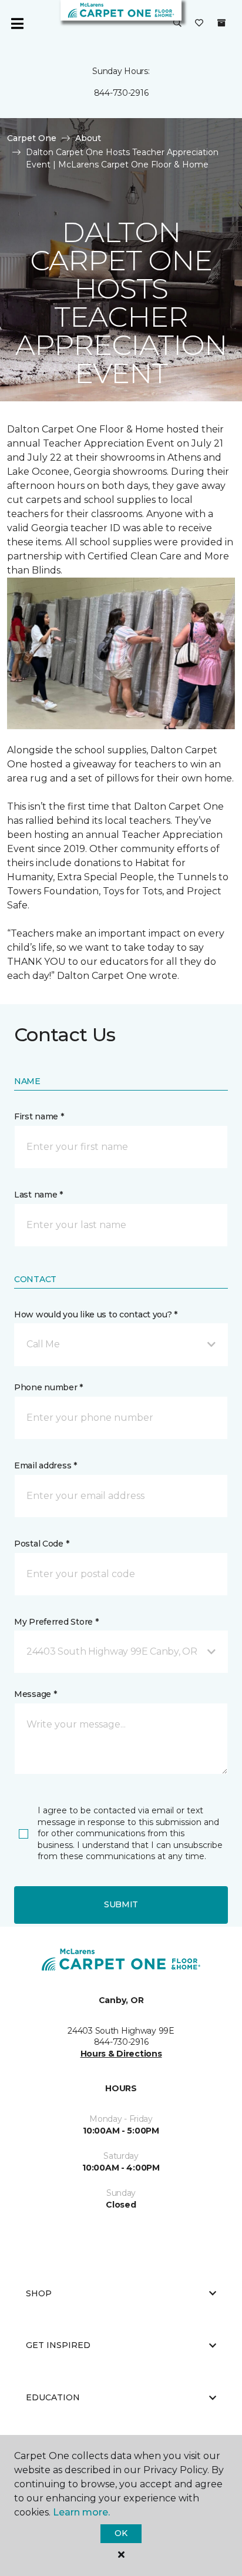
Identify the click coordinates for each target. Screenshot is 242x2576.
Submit (121, 1904)
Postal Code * (41, 1544)
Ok (121, 2533)
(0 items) (221, 23)
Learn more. (81, 2512)
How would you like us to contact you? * (96, 1314)
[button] (177, 24)
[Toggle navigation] (17, 24)
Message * (35, 1694)
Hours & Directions (121, 2054)
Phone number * (48, 1387)
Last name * (38, 1195)
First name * (39, 1116)
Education (53, 2397)
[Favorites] (199, 24)
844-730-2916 (121, 93)
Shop (39, 2293)
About (88, 138)
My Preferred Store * (56, 1622)
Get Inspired (58, 2345)
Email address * (46, 1465)
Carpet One (32, 138)
